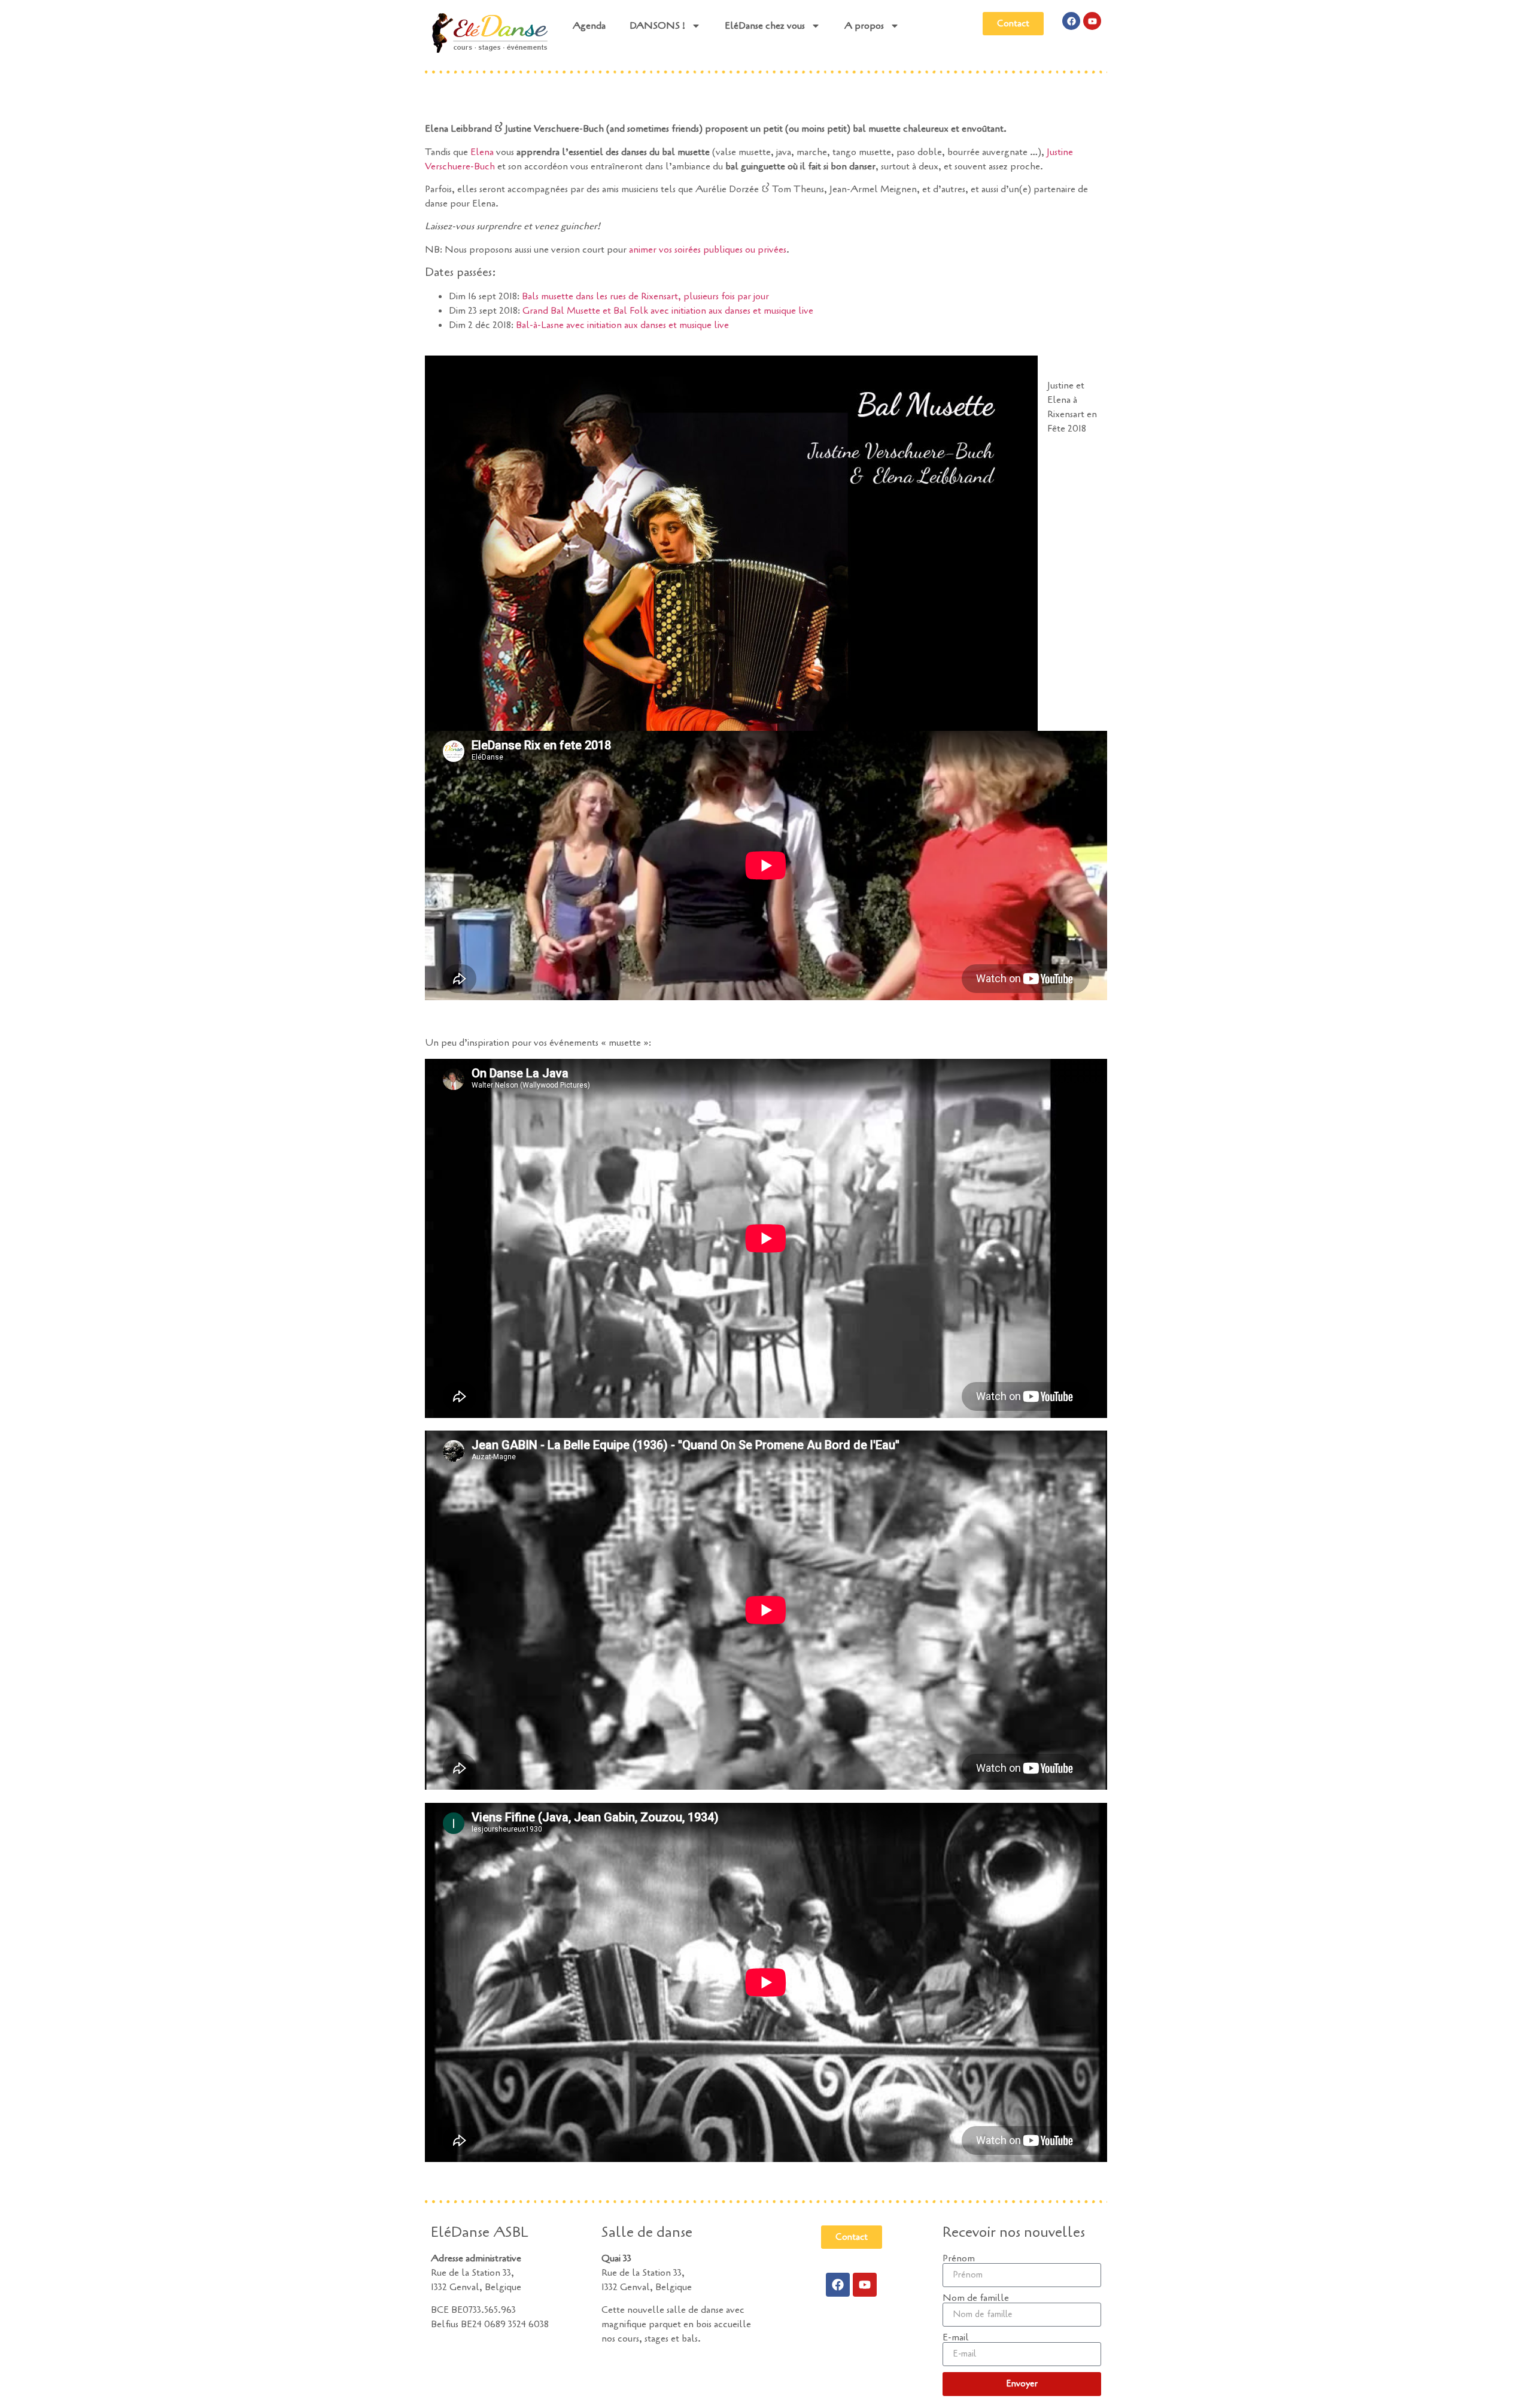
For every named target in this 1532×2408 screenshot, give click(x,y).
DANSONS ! (657, 26)
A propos (864, 26)
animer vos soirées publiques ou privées (708, 250)
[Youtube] (1092, 21)
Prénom (959, 2258)
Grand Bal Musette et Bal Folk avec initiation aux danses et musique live (668, 311)
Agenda (589, 26)
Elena (482, 152)
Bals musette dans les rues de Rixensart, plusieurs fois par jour (645, 296)
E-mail (956, 2337)
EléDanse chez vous (765, 26)
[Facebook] (1071, 21)
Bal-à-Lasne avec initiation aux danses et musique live (622, 325)
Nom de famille (976, 2298)
